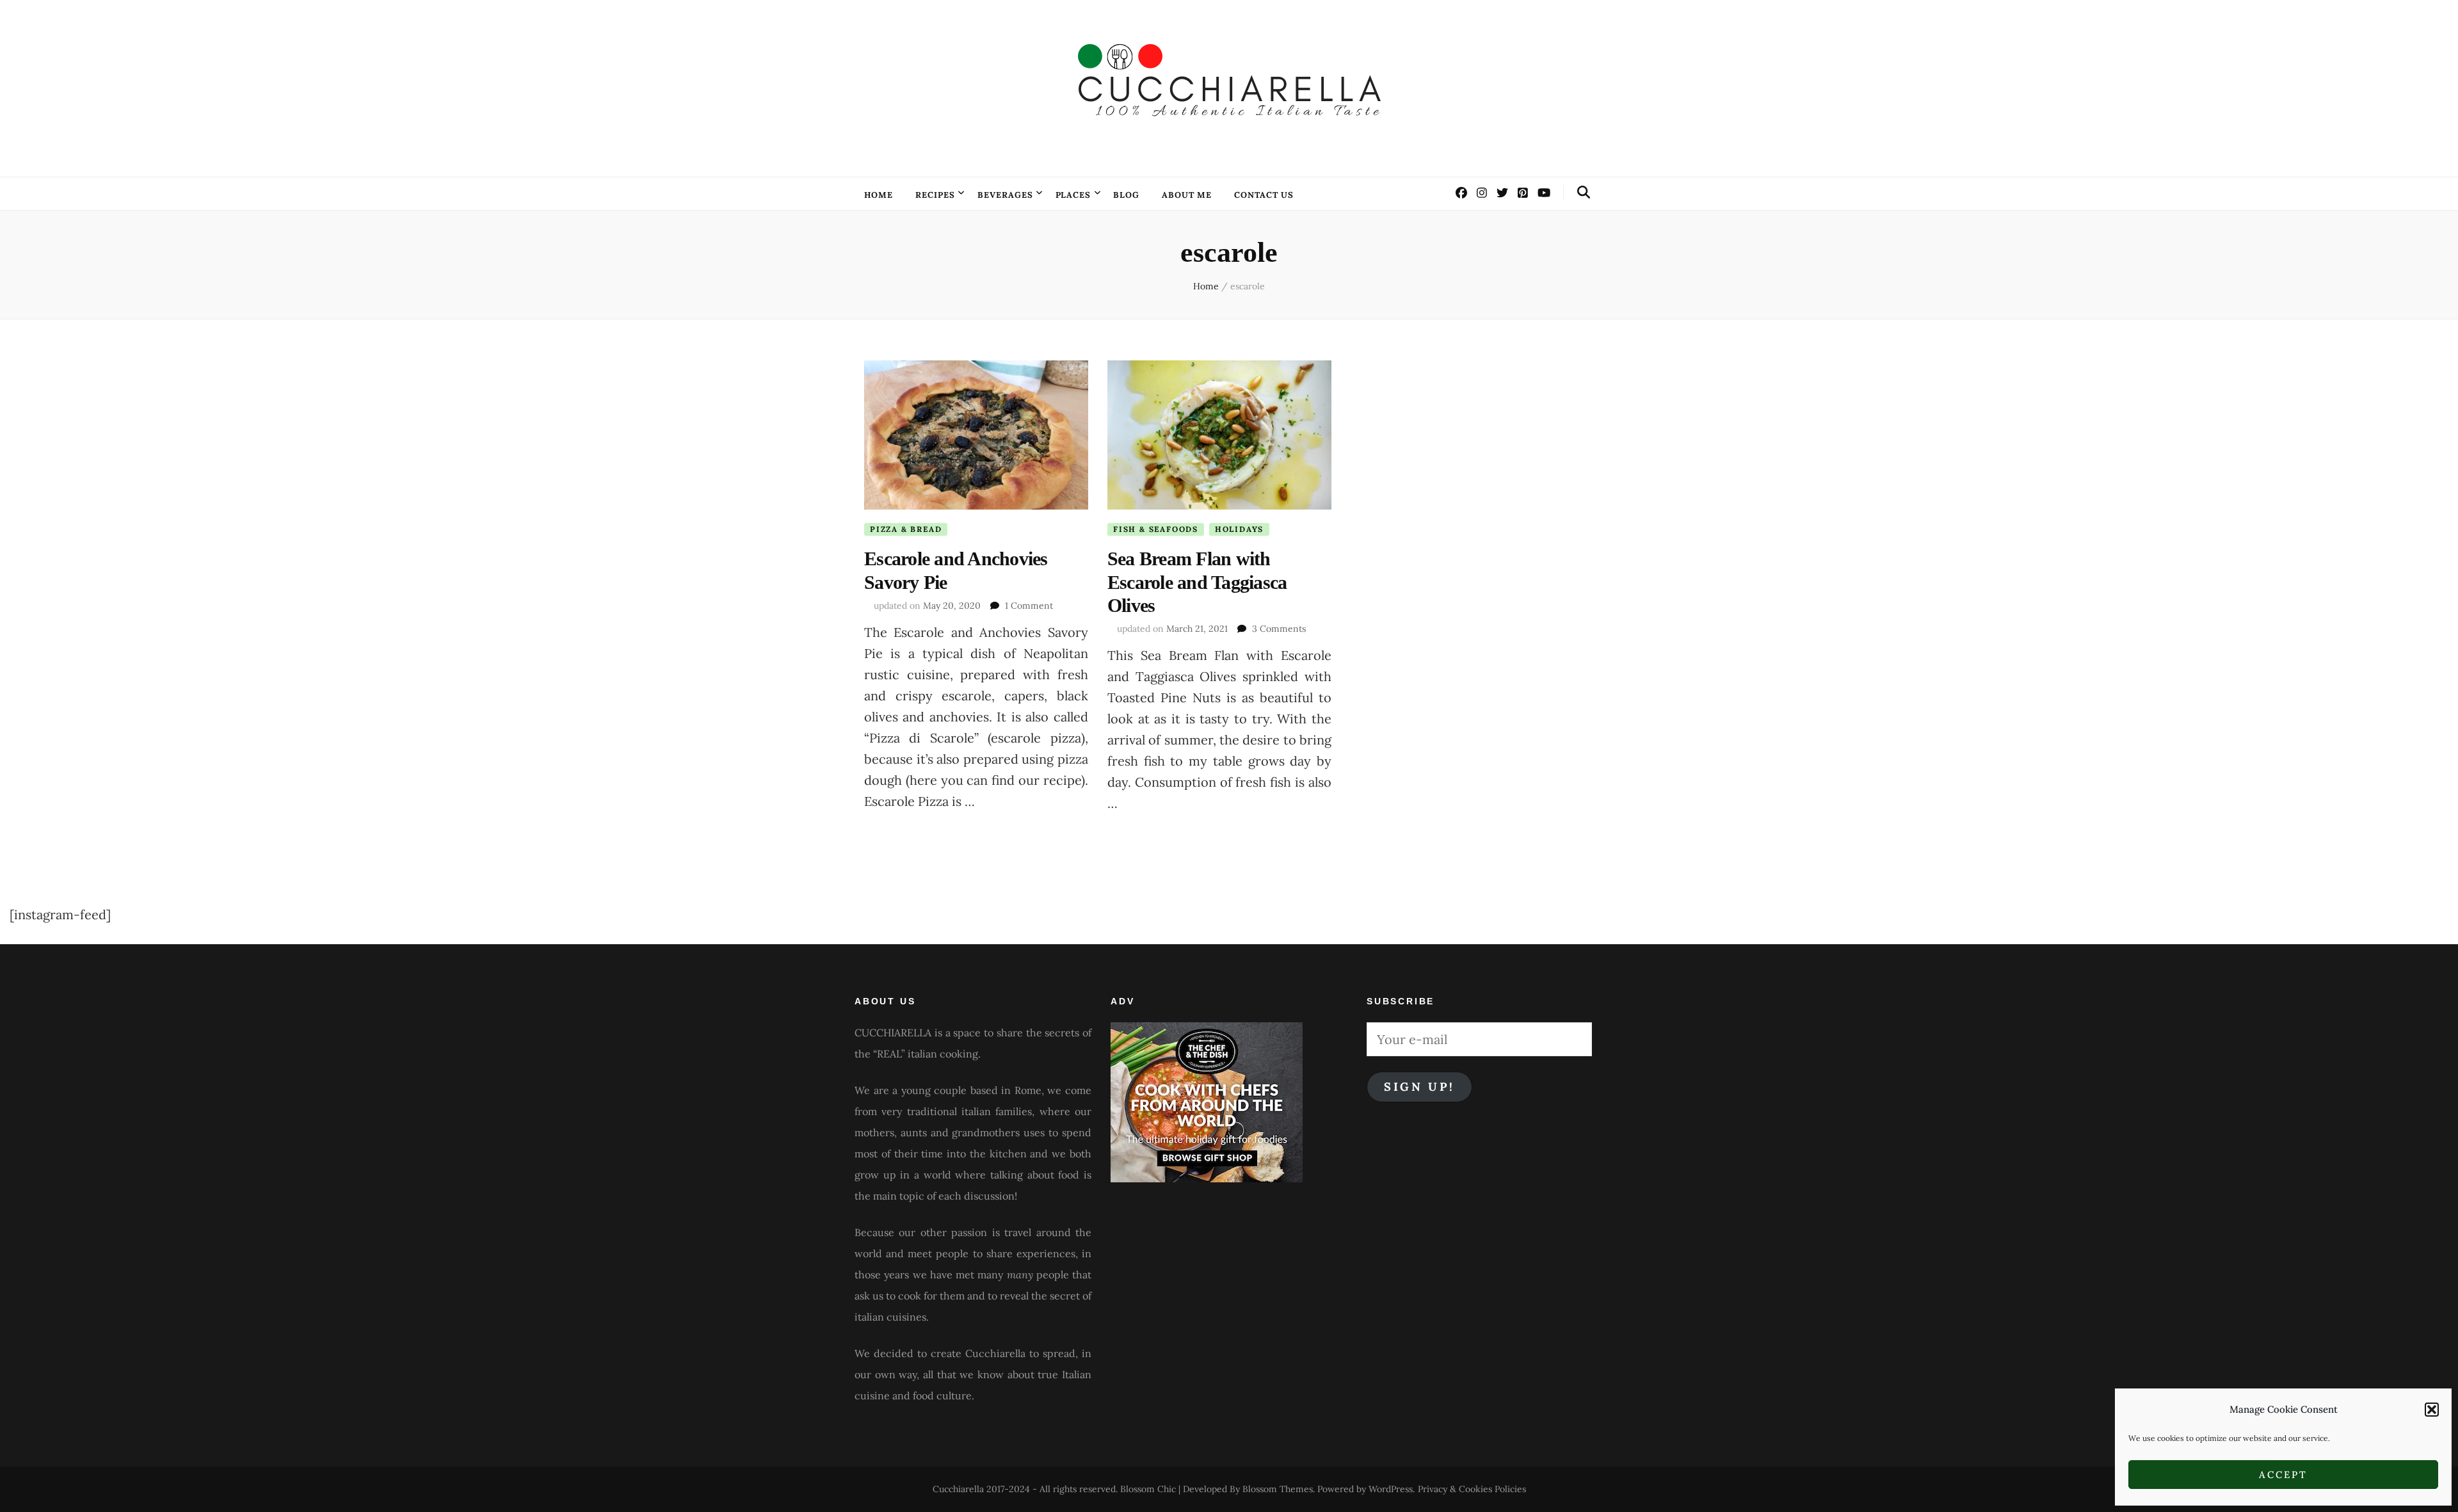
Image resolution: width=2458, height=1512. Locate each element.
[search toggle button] (1584, 192)
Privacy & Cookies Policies (1472, 1489)
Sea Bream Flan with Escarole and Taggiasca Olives (1197, 582)
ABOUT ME (1187, 195)
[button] (2432, 1410)
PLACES (1073, 195)
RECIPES (935, 195)
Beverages (1005, 195)
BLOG (1126, 195)
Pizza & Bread (906, 529)
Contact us (1264, 195)
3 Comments (1279, 629)
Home (879, 195)
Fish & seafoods (1156, 529)
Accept (2283, 1475)
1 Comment (1029, 606)
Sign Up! (1419, 1087)
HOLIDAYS (1239, 529)
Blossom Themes (1278, 1489)
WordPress (1391, 1489)
